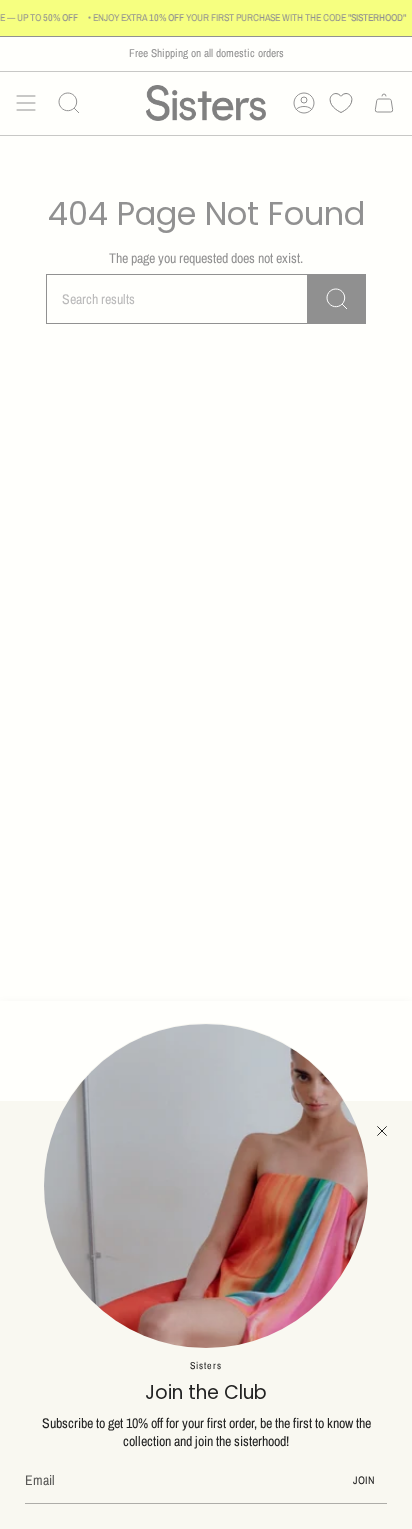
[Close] (382, 1131)
